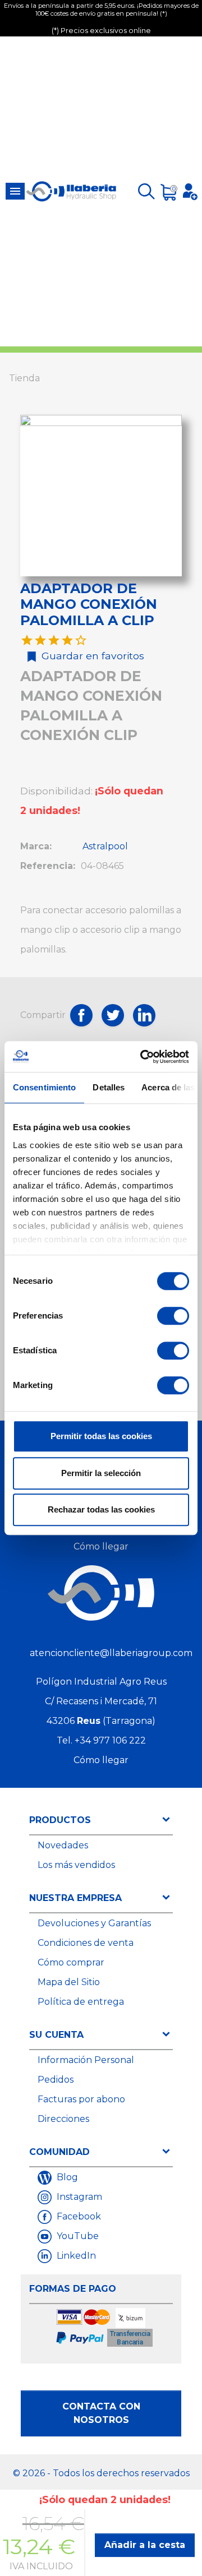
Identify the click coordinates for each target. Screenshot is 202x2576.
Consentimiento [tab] (44, 1087)
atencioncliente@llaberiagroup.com (111, 1653)
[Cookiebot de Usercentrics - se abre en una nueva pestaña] (143, 1057)
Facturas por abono (81, 2099)
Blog (66, 2177)
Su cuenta (56, 2035)
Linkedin (144, 1015)
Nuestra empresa (75, 1898)
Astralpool (105, 846)
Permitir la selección (101, 1473)
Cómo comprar (71, 1962)
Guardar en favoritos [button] (90, 656)
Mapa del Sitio (69, 1982)
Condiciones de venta (86, 1943)
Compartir (81, 1015)
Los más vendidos (76, 1865)
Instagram (78, 2197)
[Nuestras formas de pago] (105, 2328)
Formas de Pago (73, 2289)
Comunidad (59, 2152)
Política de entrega (81, 2002)
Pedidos (56, 2080)
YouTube (77, 2236)
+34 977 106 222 (110, 1740)
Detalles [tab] (109, 1087)
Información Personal (86, 2060)
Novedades (63, 1845)
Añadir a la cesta (145, 2545)
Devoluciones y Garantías (94, 1923)
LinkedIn (75, 2256)
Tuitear (113, 1015)
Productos (60, 1820)
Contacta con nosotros (101, 2413)
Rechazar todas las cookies (101, 1509)
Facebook (78, 2216)
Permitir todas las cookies (101, 1436)
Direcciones (63, 2119)
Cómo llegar (101, 1546)
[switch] (173, 1316)
